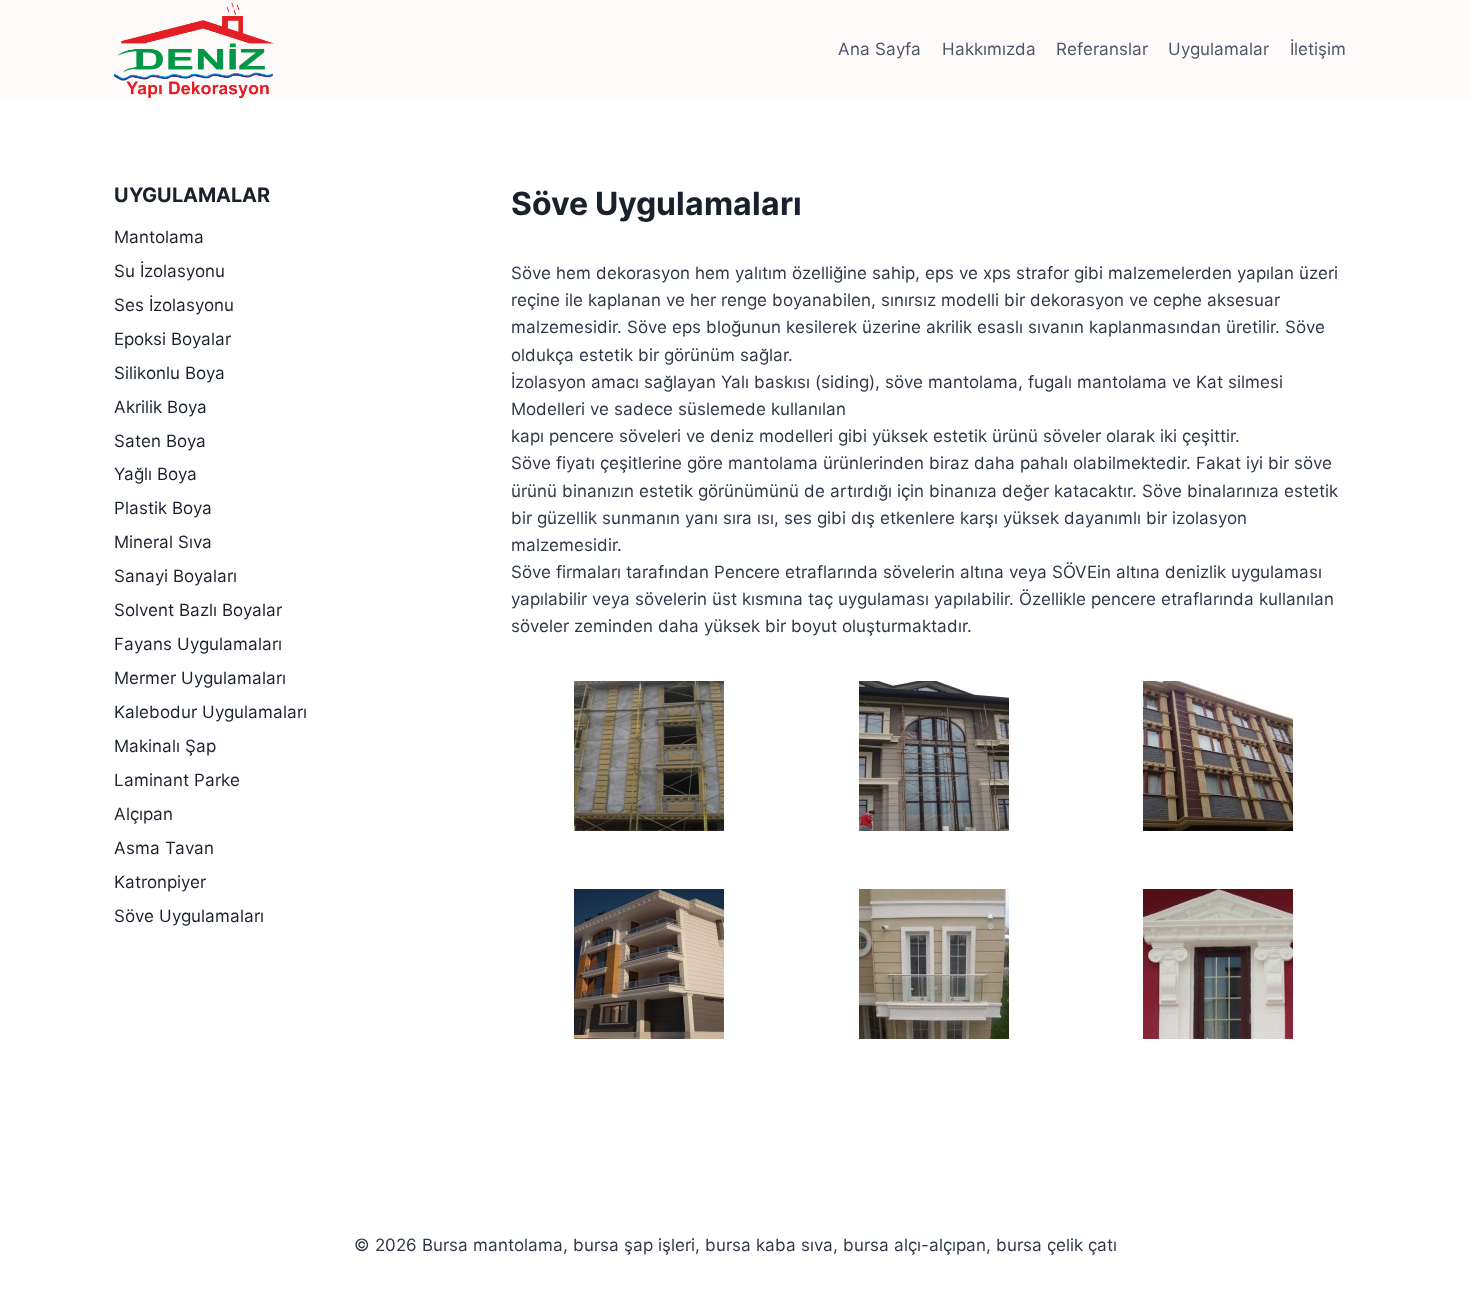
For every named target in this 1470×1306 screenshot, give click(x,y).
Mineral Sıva (163, 542)
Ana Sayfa (879, 49)
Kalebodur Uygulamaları (210, 712)
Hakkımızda (989, 49)
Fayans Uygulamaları (198, 644)
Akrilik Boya (160, 407)
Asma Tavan (164, 848)
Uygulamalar (1218, 49)
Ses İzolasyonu (174, 305)
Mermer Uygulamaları (200, 678)
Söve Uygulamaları (189, 916)
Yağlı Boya (155, 474)
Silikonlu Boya (169, 373)
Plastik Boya (163, 508)
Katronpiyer (160, 882)
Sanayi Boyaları (175, 576)
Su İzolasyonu (169, 271)
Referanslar (1102, 49)
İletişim (1318, 49)
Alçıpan (143, 814)
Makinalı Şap (165, 746)
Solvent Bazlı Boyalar (198, 610)
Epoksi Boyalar (172, 339)
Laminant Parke (177, 780)
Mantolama (159, 237)
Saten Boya (160, 441)
